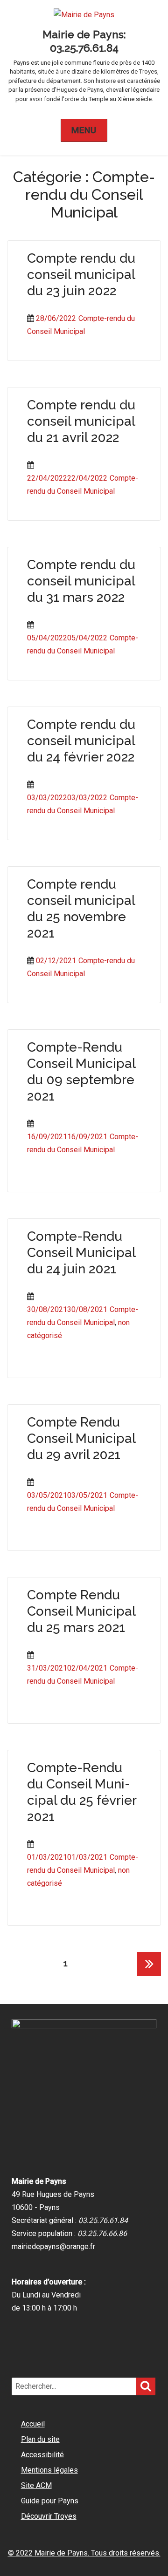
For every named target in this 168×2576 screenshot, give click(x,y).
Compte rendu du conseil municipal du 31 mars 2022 (81, 581)
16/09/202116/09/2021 (67, 1137)
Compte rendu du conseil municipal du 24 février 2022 (81, 741)
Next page (149, 1976)
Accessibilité (42, 2455)
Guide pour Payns (50, 2501)
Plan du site (40, 2439)
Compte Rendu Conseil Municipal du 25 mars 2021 (81, 1611)
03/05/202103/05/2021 (67, 1495)
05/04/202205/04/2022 (67, 638)
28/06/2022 (56, 318)
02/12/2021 (56, 961)
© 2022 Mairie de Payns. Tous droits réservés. (84, 2553)
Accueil (33, 2424)
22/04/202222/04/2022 (67, 478)
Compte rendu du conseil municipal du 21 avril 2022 (81, 421)
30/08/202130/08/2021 (67, 1309)
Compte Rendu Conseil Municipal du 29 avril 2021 (81, 1438)
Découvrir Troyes (49, 2516)
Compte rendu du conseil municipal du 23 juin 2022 (81, 275)
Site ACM (36, 2485)
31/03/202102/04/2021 (67, 1668)
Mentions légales (49, 2470)
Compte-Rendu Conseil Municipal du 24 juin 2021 (81, 1253)
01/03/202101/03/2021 (67, 1857)
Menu (84, 130)
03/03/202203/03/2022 (67, 798)
